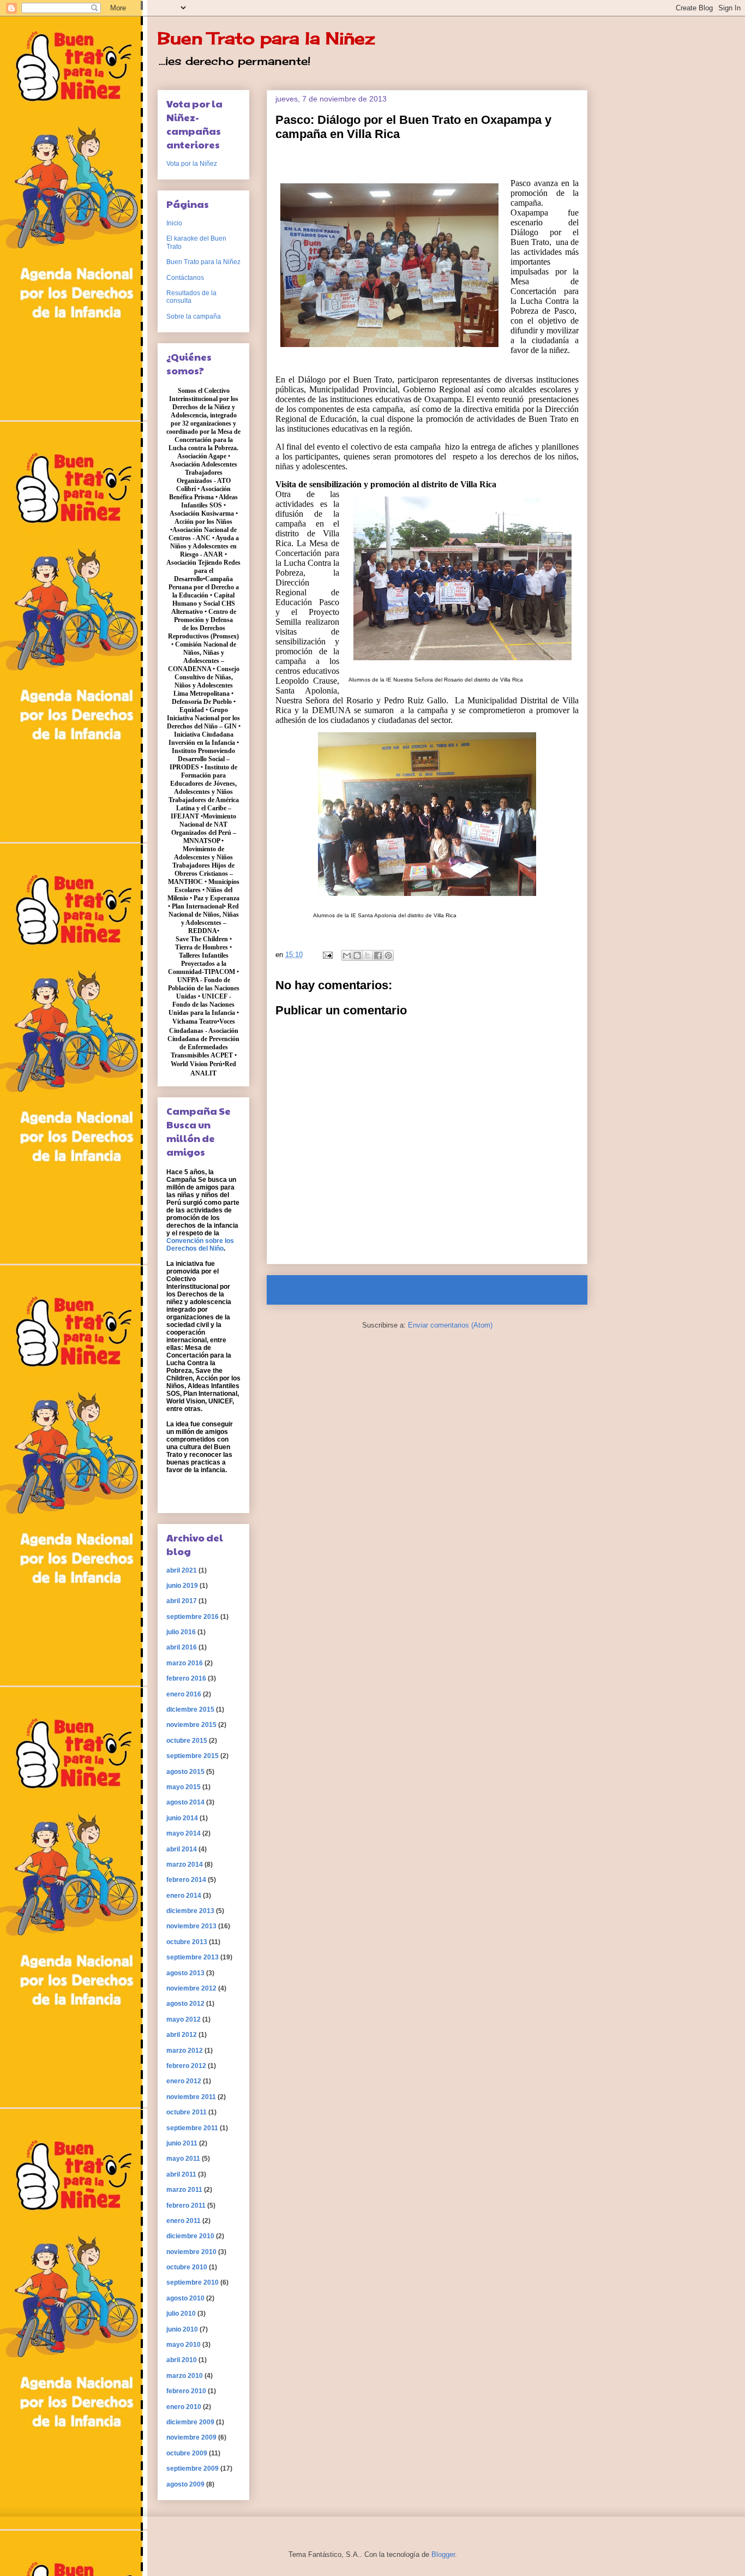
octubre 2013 (187, 1942)
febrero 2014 (186, 1880)
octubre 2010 (187, 2267)
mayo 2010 (184, 2345)
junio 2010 (182, 2329)
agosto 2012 (185, 2004)
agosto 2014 (185, 1802)
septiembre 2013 (193, 1957)
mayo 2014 (184, 1833)
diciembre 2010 (190, 2236)
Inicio (437, 1290)
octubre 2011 (187, 2112)
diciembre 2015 (190, 1710)
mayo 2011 (183, 2159)
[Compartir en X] (368, 955)
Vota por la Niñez (192, 164)
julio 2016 (181, 1632)
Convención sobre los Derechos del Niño (200, 1245)
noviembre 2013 (191, 1926)
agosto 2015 (185, 1772)
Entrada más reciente (317, 1290)
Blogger (443, 2554)
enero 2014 (184, 1896)
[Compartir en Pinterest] (388, 955)
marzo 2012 (185, 2051)
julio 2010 (181, 2314)
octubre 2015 (187, 1741)
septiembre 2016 (193, 1617)
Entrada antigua (548, 1290)
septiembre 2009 (193, 2469)
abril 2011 (181, 2174)
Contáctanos (185, 278)
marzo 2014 (185, 1864)
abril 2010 (182, 2360)
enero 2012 (184, 2081)
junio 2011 (182, 2143)
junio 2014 (182, 1818)
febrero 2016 (186, 1678)
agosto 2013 (185, 1973)
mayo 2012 (184, 2019)
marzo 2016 (185, 1663)
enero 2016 (184, 1694)
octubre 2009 (187, 2453)
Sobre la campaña (194, 316)
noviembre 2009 (191, 2437)
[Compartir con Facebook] (378, 955)
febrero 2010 (186, 2391)
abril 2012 (182, 2035)
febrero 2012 (186, 2066)
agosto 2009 (185, 2484)
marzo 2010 (185, 2376)
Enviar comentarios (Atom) (450, 1325)
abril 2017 (182, 1601)
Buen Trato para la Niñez (266, 38)
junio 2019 (182, 1586)
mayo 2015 (184, 1787)
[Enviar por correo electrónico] (347, 955)
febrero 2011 (186, 2206)
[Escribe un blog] (357, 955)
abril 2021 (182, 1570)
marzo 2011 (184, 2190)
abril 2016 (182, 1647)
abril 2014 (182, 1849)
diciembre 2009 (190, 2422)
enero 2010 (184, 2407)
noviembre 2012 (191, 1988)
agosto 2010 (185, 2298)
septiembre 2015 (193, 1756)
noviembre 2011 (191, 2097)
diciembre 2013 (190, 1911)
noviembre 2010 (191, 2252)
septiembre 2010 (193, 2282)
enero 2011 (184, 2221)
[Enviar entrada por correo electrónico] (327, 955)
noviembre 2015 (191, 1725)
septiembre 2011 (192, 2128)
